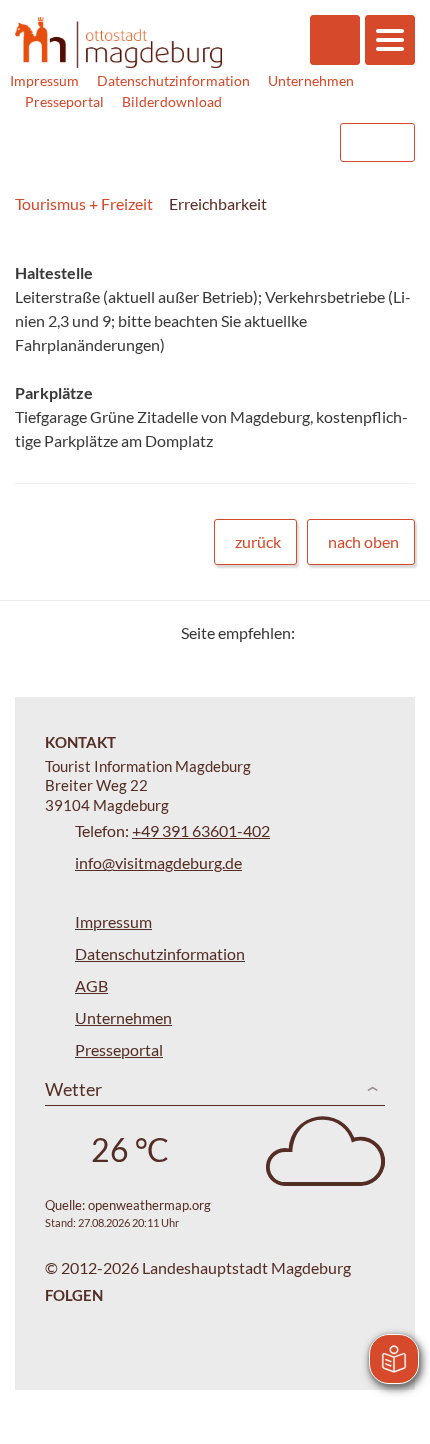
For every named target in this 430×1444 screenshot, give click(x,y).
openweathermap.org (149, 1205)
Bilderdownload (172, 101)
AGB (91, 985)
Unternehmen (311, 80)
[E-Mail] (367, 632)
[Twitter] (317, 632)
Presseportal (64, 101)
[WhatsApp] (392, 632)
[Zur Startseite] (118, 43)
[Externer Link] (197, 142)
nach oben (363, 541)
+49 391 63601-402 (201, 830)
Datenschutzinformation (173, 80)
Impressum (44, 80)
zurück (258, 541)
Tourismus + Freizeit (84, 203)
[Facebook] (342, 632)
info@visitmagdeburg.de (158, 862)
